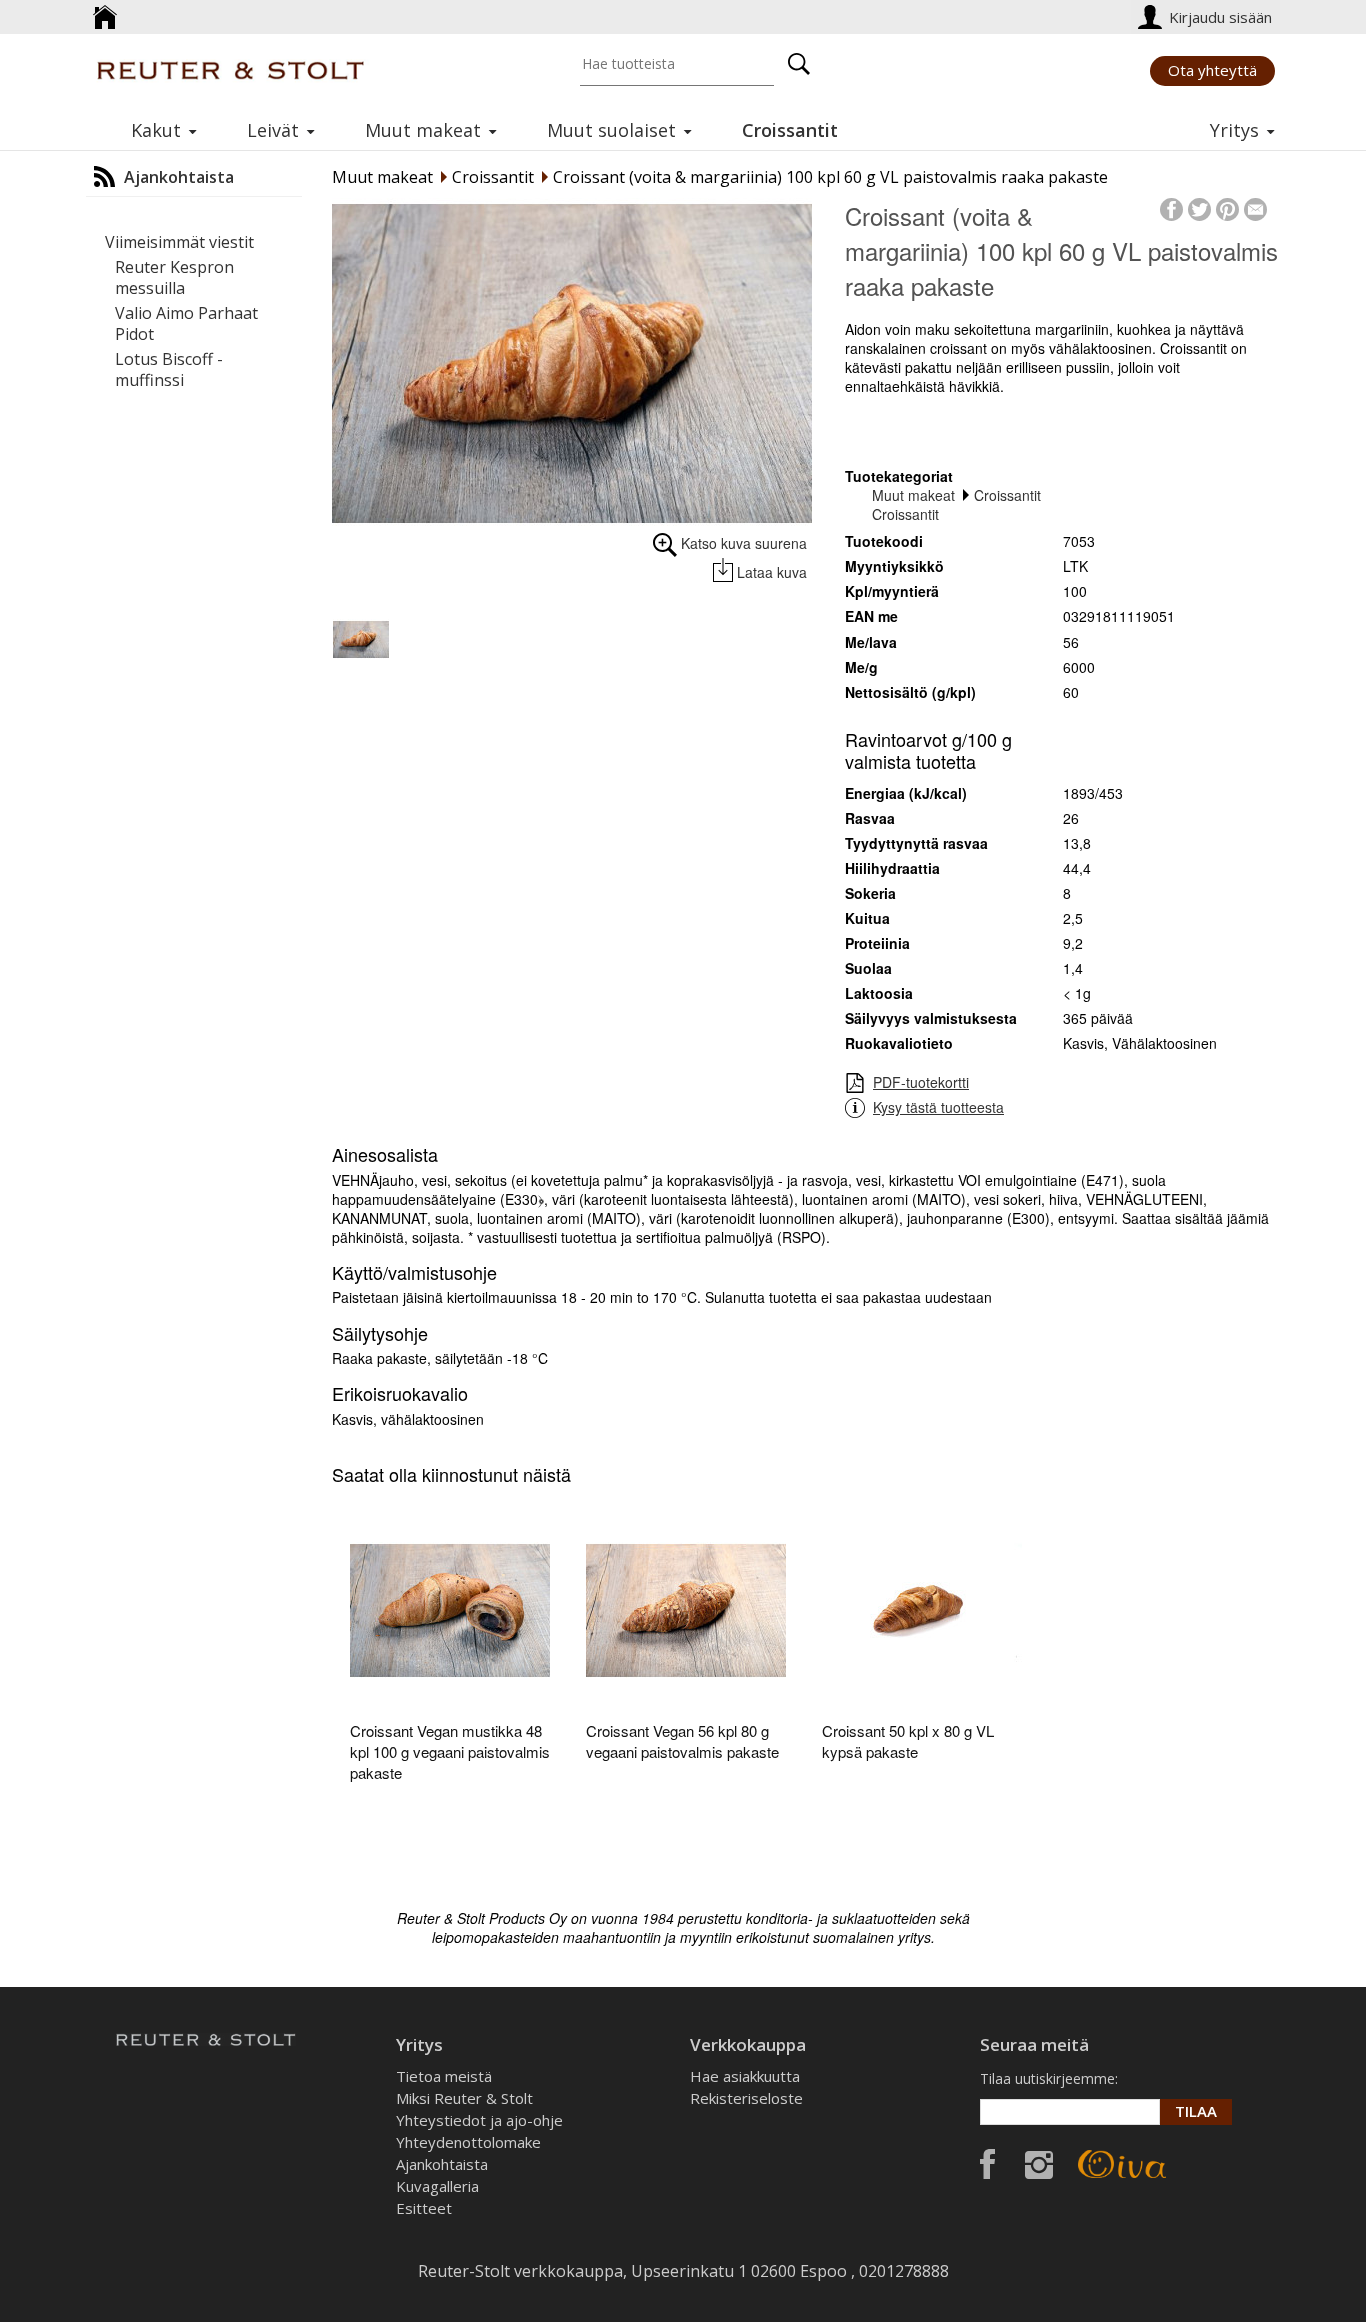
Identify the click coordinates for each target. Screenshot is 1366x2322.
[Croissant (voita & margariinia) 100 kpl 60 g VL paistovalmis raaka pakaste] (572, 363)
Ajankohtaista (442, 2164)
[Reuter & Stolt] (230, 70)
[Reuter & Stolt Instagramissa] (1039, 2162)
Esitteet (424, 2208)
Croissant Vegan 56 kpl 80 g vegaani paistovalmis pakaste (682, 1741)
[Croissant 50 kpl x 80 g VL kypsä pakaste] (922, 1610)
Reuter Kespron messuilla (174, 277)
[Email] (1255, 207)
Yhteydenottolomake (468, 2142)
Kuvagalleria (437, 2186)
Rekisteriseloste (746, 2098)
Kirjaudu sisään (1222, 17)
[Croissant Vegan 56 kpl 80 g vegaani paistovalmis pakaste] (686, 1610)
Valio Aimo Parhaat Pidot (186, 323)
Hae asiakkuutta (745, 2076)
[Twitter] (1199, 207)
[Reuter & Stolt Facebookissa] (987, 2160)
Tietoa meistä (444, 2076)
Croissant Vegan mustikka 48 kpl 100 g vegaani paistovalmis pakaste (450, 1751)
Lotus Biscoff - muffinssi (169, 369)
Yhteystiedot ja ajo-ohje (479, 2120)
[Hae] (798, 63)
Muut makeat (382, 177)
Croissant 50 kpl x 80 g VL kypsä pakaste (908, 1741)
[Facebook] (1171, 207)
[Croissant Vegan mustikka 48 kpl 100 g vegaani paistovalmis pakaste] (450, 1610)
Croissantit (493, 177)
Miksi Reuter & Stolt (464, 2098)
